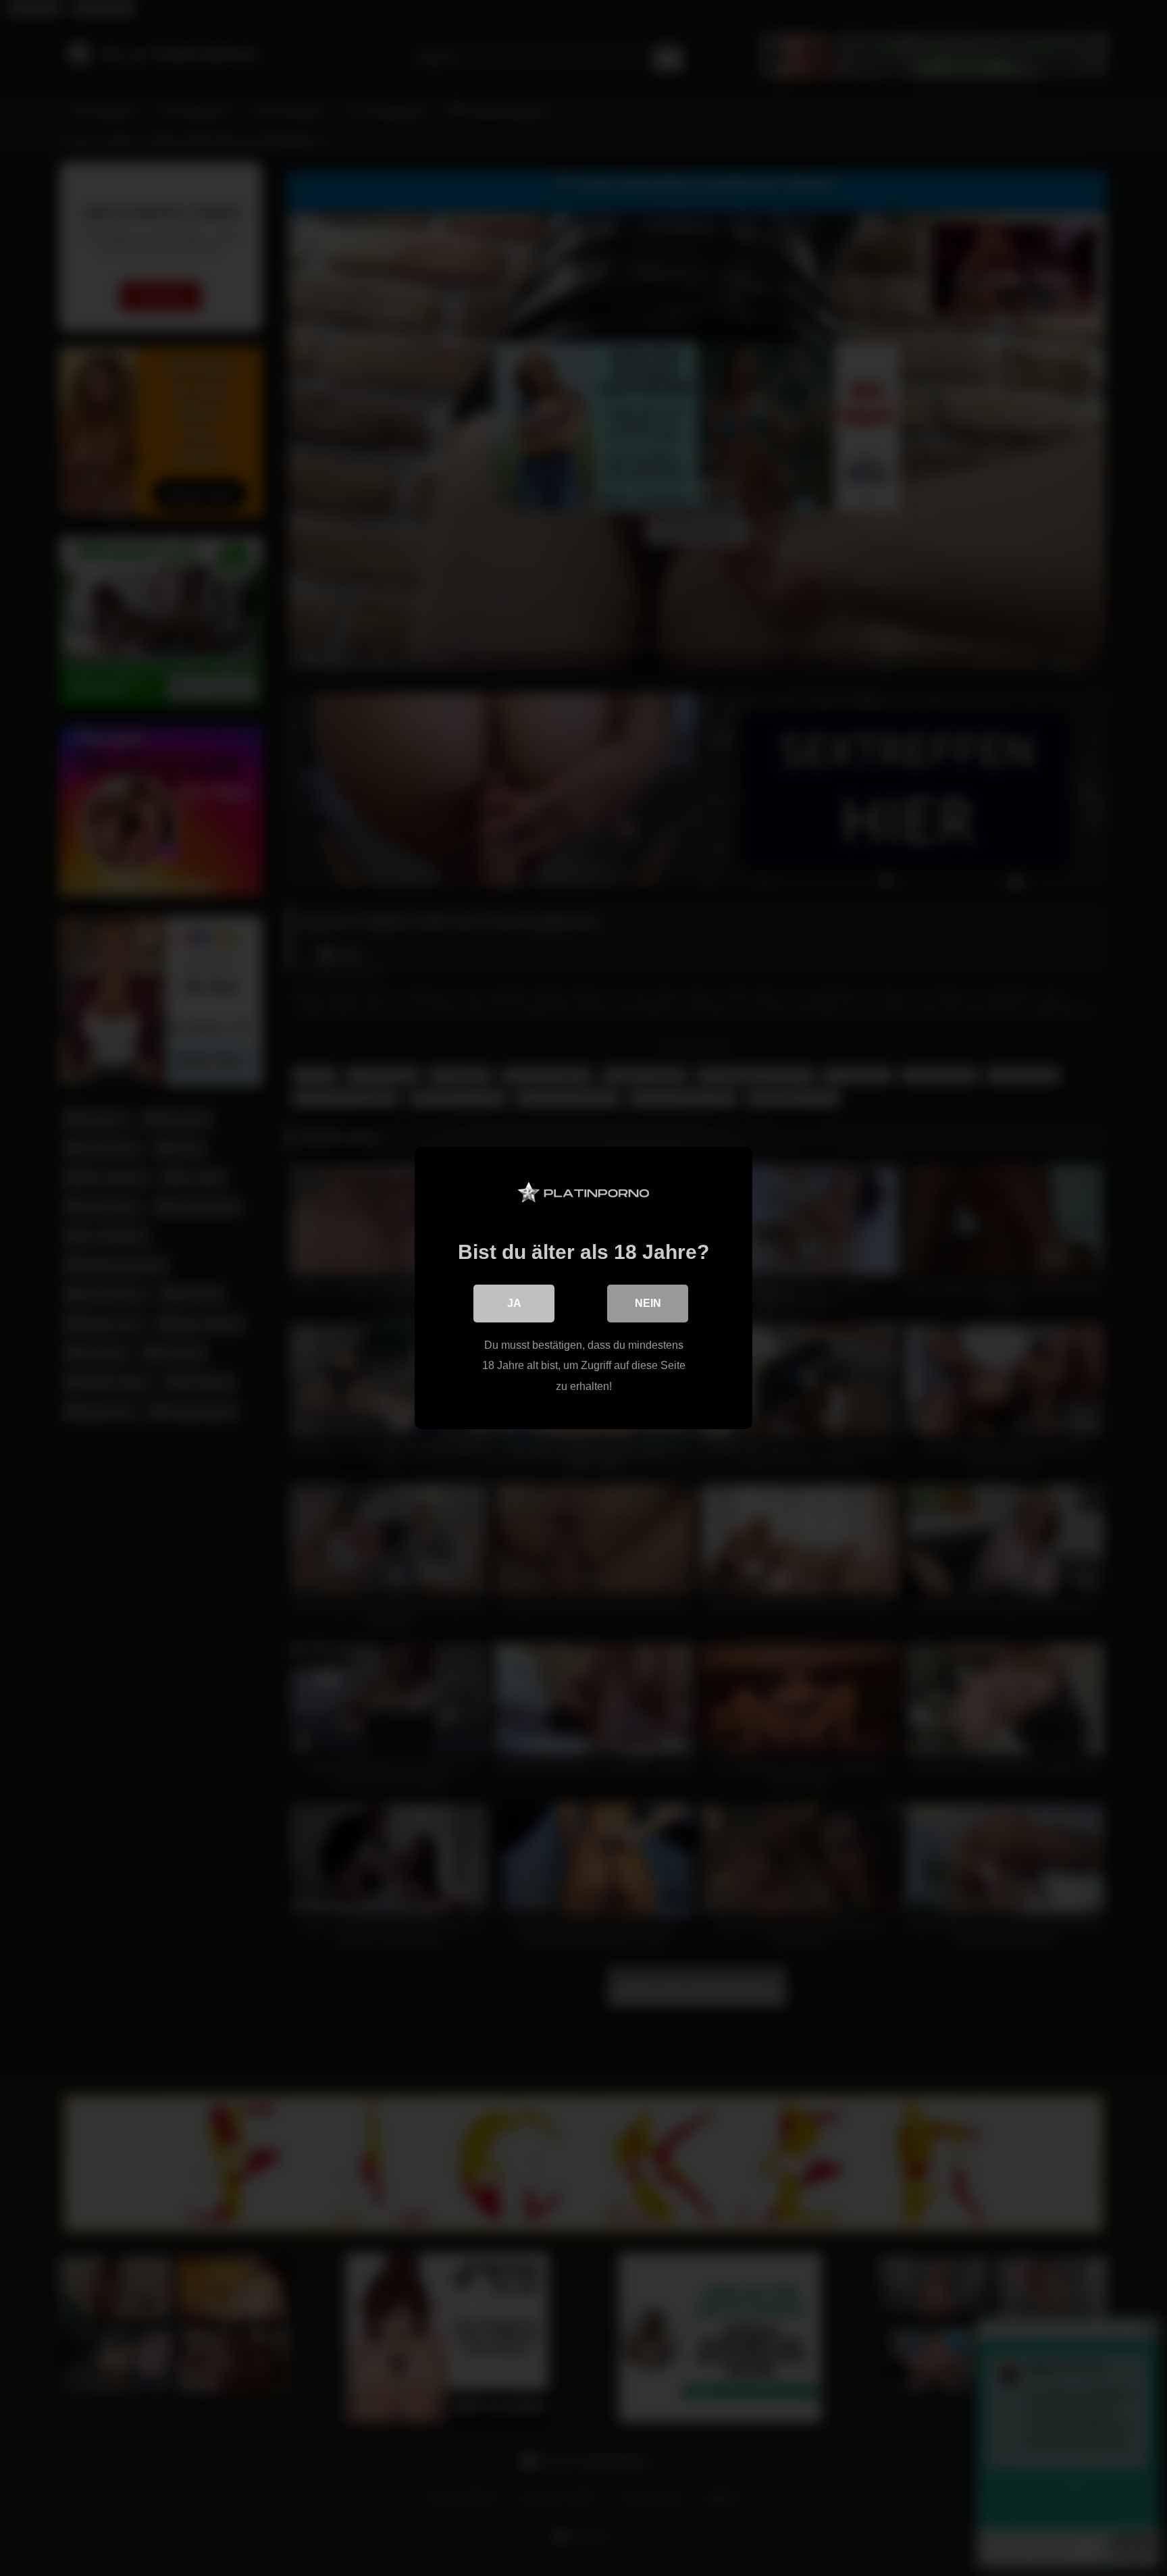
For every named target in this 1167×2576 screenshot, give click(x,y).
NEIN (648, 1303)
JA (514, 1303)
